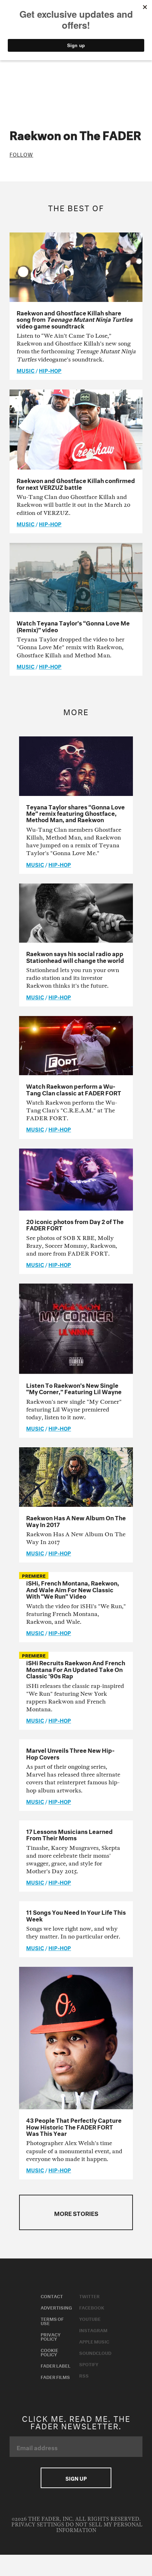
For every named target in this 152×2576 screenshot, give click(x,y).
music (26, 370)
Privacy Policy (51, 2336)
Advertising (56, 2307)
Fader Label (55, 2365)
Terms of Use (52, 2320)
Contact (52, 2296)
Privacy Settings (38, 2525)
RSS (84, 2375)
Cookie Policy (49, 2352)
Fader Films (55, 2376)
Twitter (89, 2296)
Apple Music (94, 2341)
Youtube (90, 2318)
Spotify (89, 2364)
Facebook (92, 2307)
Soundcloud (95, 2352)
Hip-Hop (50, 370)
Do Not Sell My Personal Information (99, 2528)
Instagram (93, 2330)
